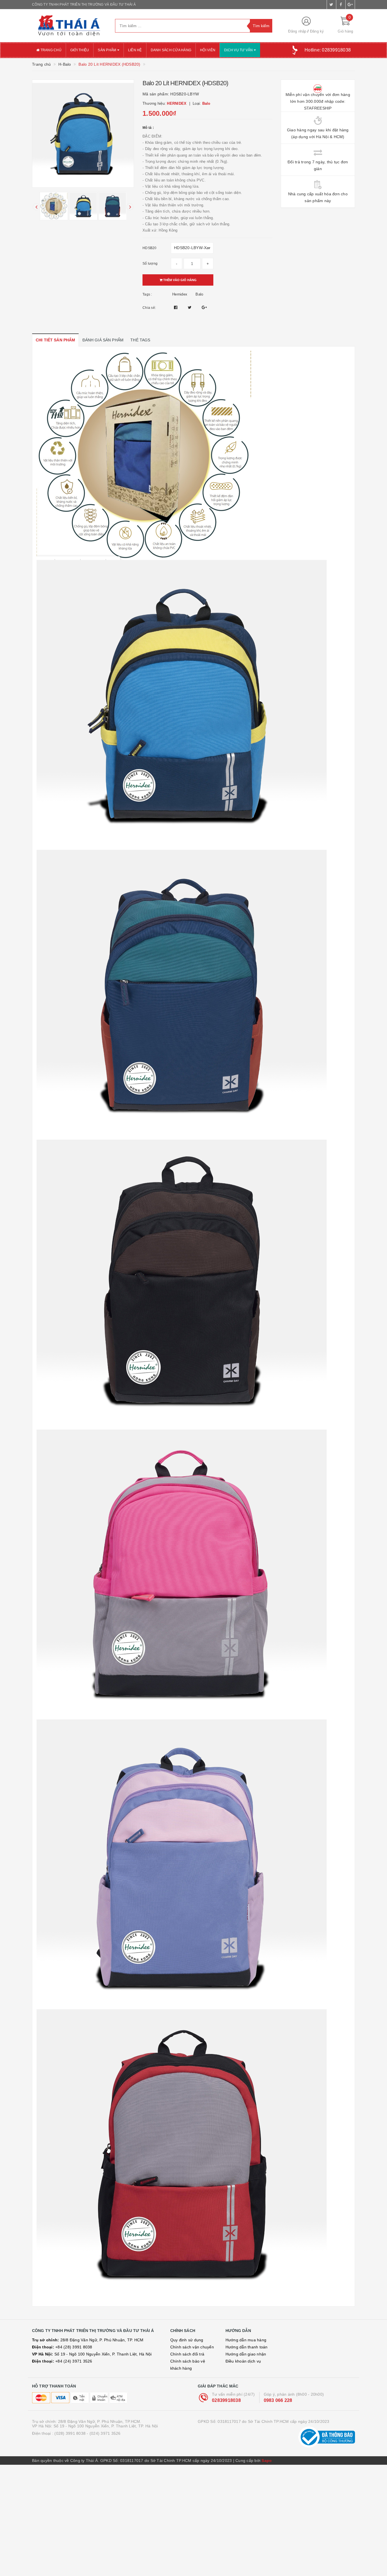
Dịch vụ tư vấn (239, 50)
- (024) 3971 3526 (104, 2433)
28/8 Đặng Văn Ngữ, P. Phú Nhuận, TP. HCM (88, 2340)
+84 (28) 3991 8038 (62, 2347)
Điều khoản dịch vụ (243, 2361)
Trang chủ (50, 50)
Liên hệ (135, 50)
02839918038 (226, 2400)
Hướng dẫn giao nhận (246, 2354)
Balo (199, 294)
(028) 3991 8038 (70, 2433)
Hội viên (208, 50)
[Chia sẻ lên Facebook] (176, 307)
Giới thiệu (80, 50)
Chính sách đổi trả (187, 2354)
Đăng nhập (297, 31)
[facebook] (341, 5)
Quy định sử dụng (187, 2340)
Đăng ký (317, 31)
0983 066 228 (278, 2400)
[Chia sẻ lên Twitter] (190, 307)
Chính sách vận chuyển (192, 2347)
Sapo (267, 2461)
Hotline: (328, 50)
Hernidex (180, 294)
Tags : (147, 294)
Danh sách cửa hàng (171, 50)
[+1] (204, 307)
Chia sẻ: (149, 308)
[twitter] (331, 5)
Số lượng (150, 264)
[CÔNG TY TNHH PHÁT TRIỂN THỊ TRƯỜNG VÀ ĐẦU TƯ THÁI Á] (69, 26)
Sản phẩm (107, 50)
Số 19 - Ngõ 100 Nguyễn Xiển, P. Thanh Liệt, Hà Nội (92, 2354)
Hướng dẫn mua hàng (246, 2340)
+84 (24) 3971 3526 (62, 2361)
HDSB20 (150, 248)
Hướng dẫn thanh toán (247, 2347)
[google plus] (350, 5)
